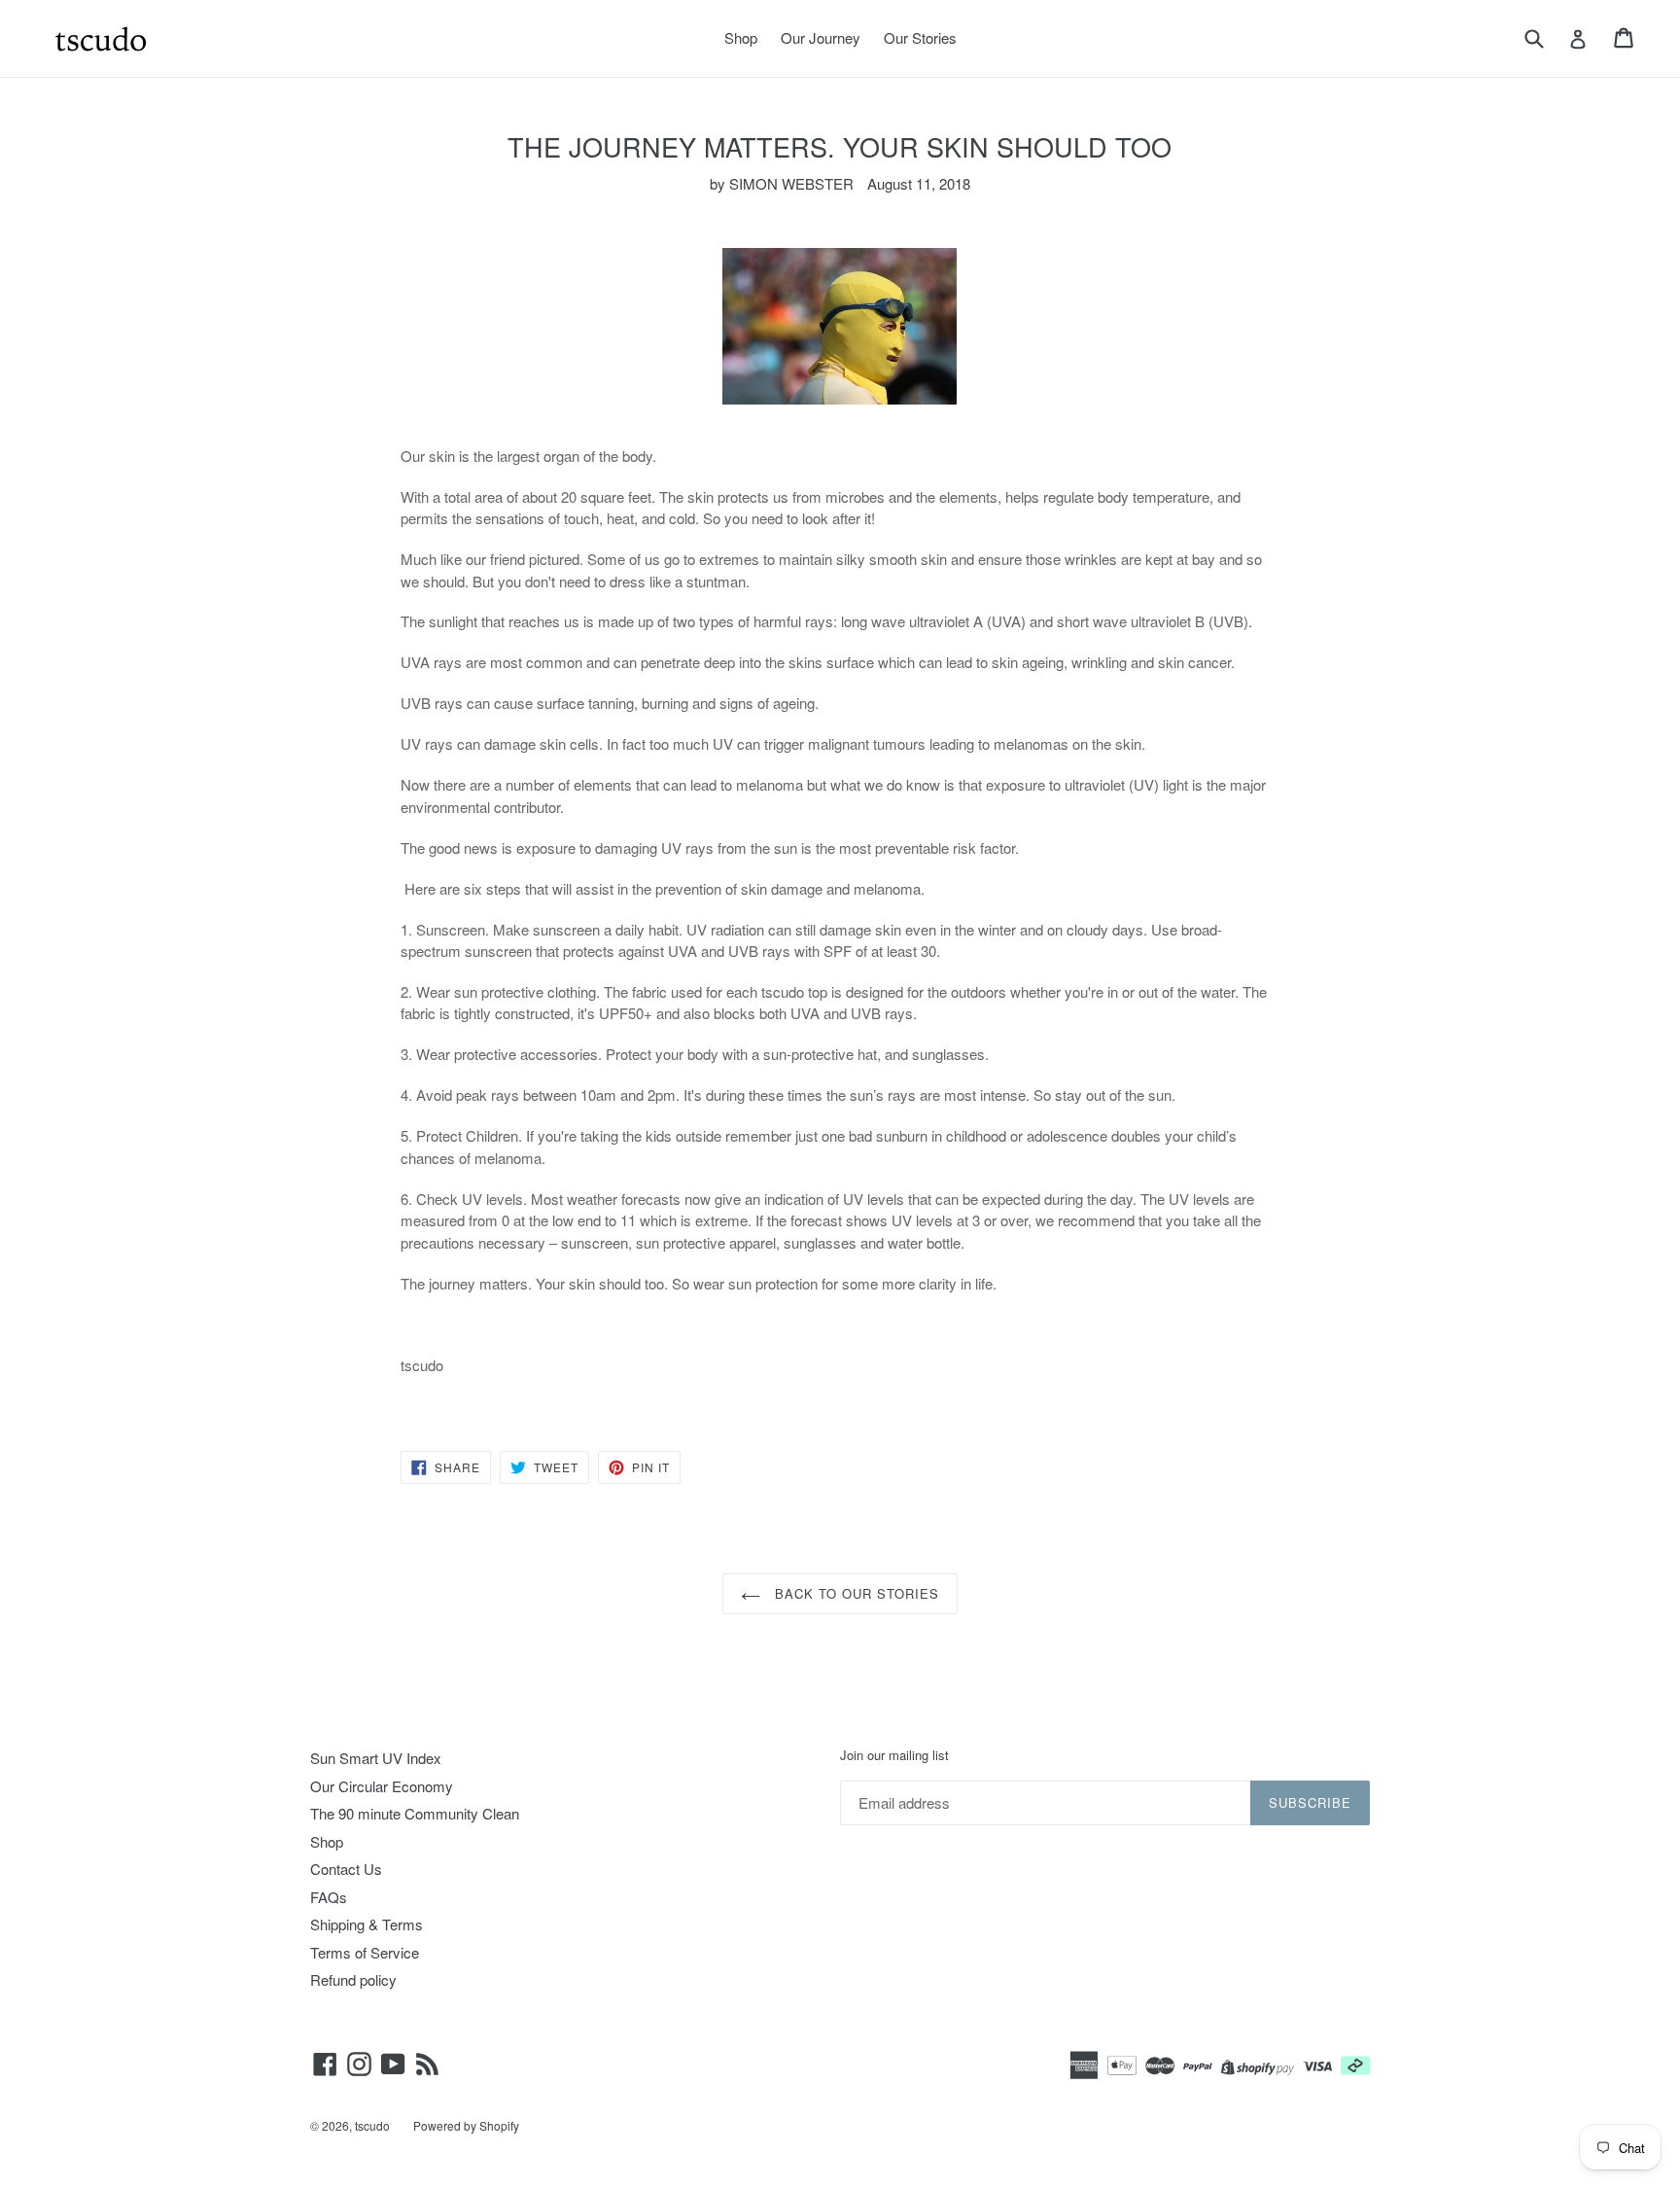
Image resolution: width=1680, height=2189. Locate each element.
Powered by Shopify (466, 2125)
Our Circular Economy (382, 1786)
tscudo (372, 2125)
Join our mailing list (894, 1755)
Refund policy (353, 1979)
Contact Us (346, 1869)
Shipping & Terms (367, 1924)
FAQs (329, 1897)
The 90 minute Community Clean (415, 1813)
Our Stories (920, 37)
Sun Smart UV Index (376, 1758)
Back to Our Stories (855, 1593)
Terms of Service (365, 1952)
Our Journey (821, 37)
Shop (741, 37)
